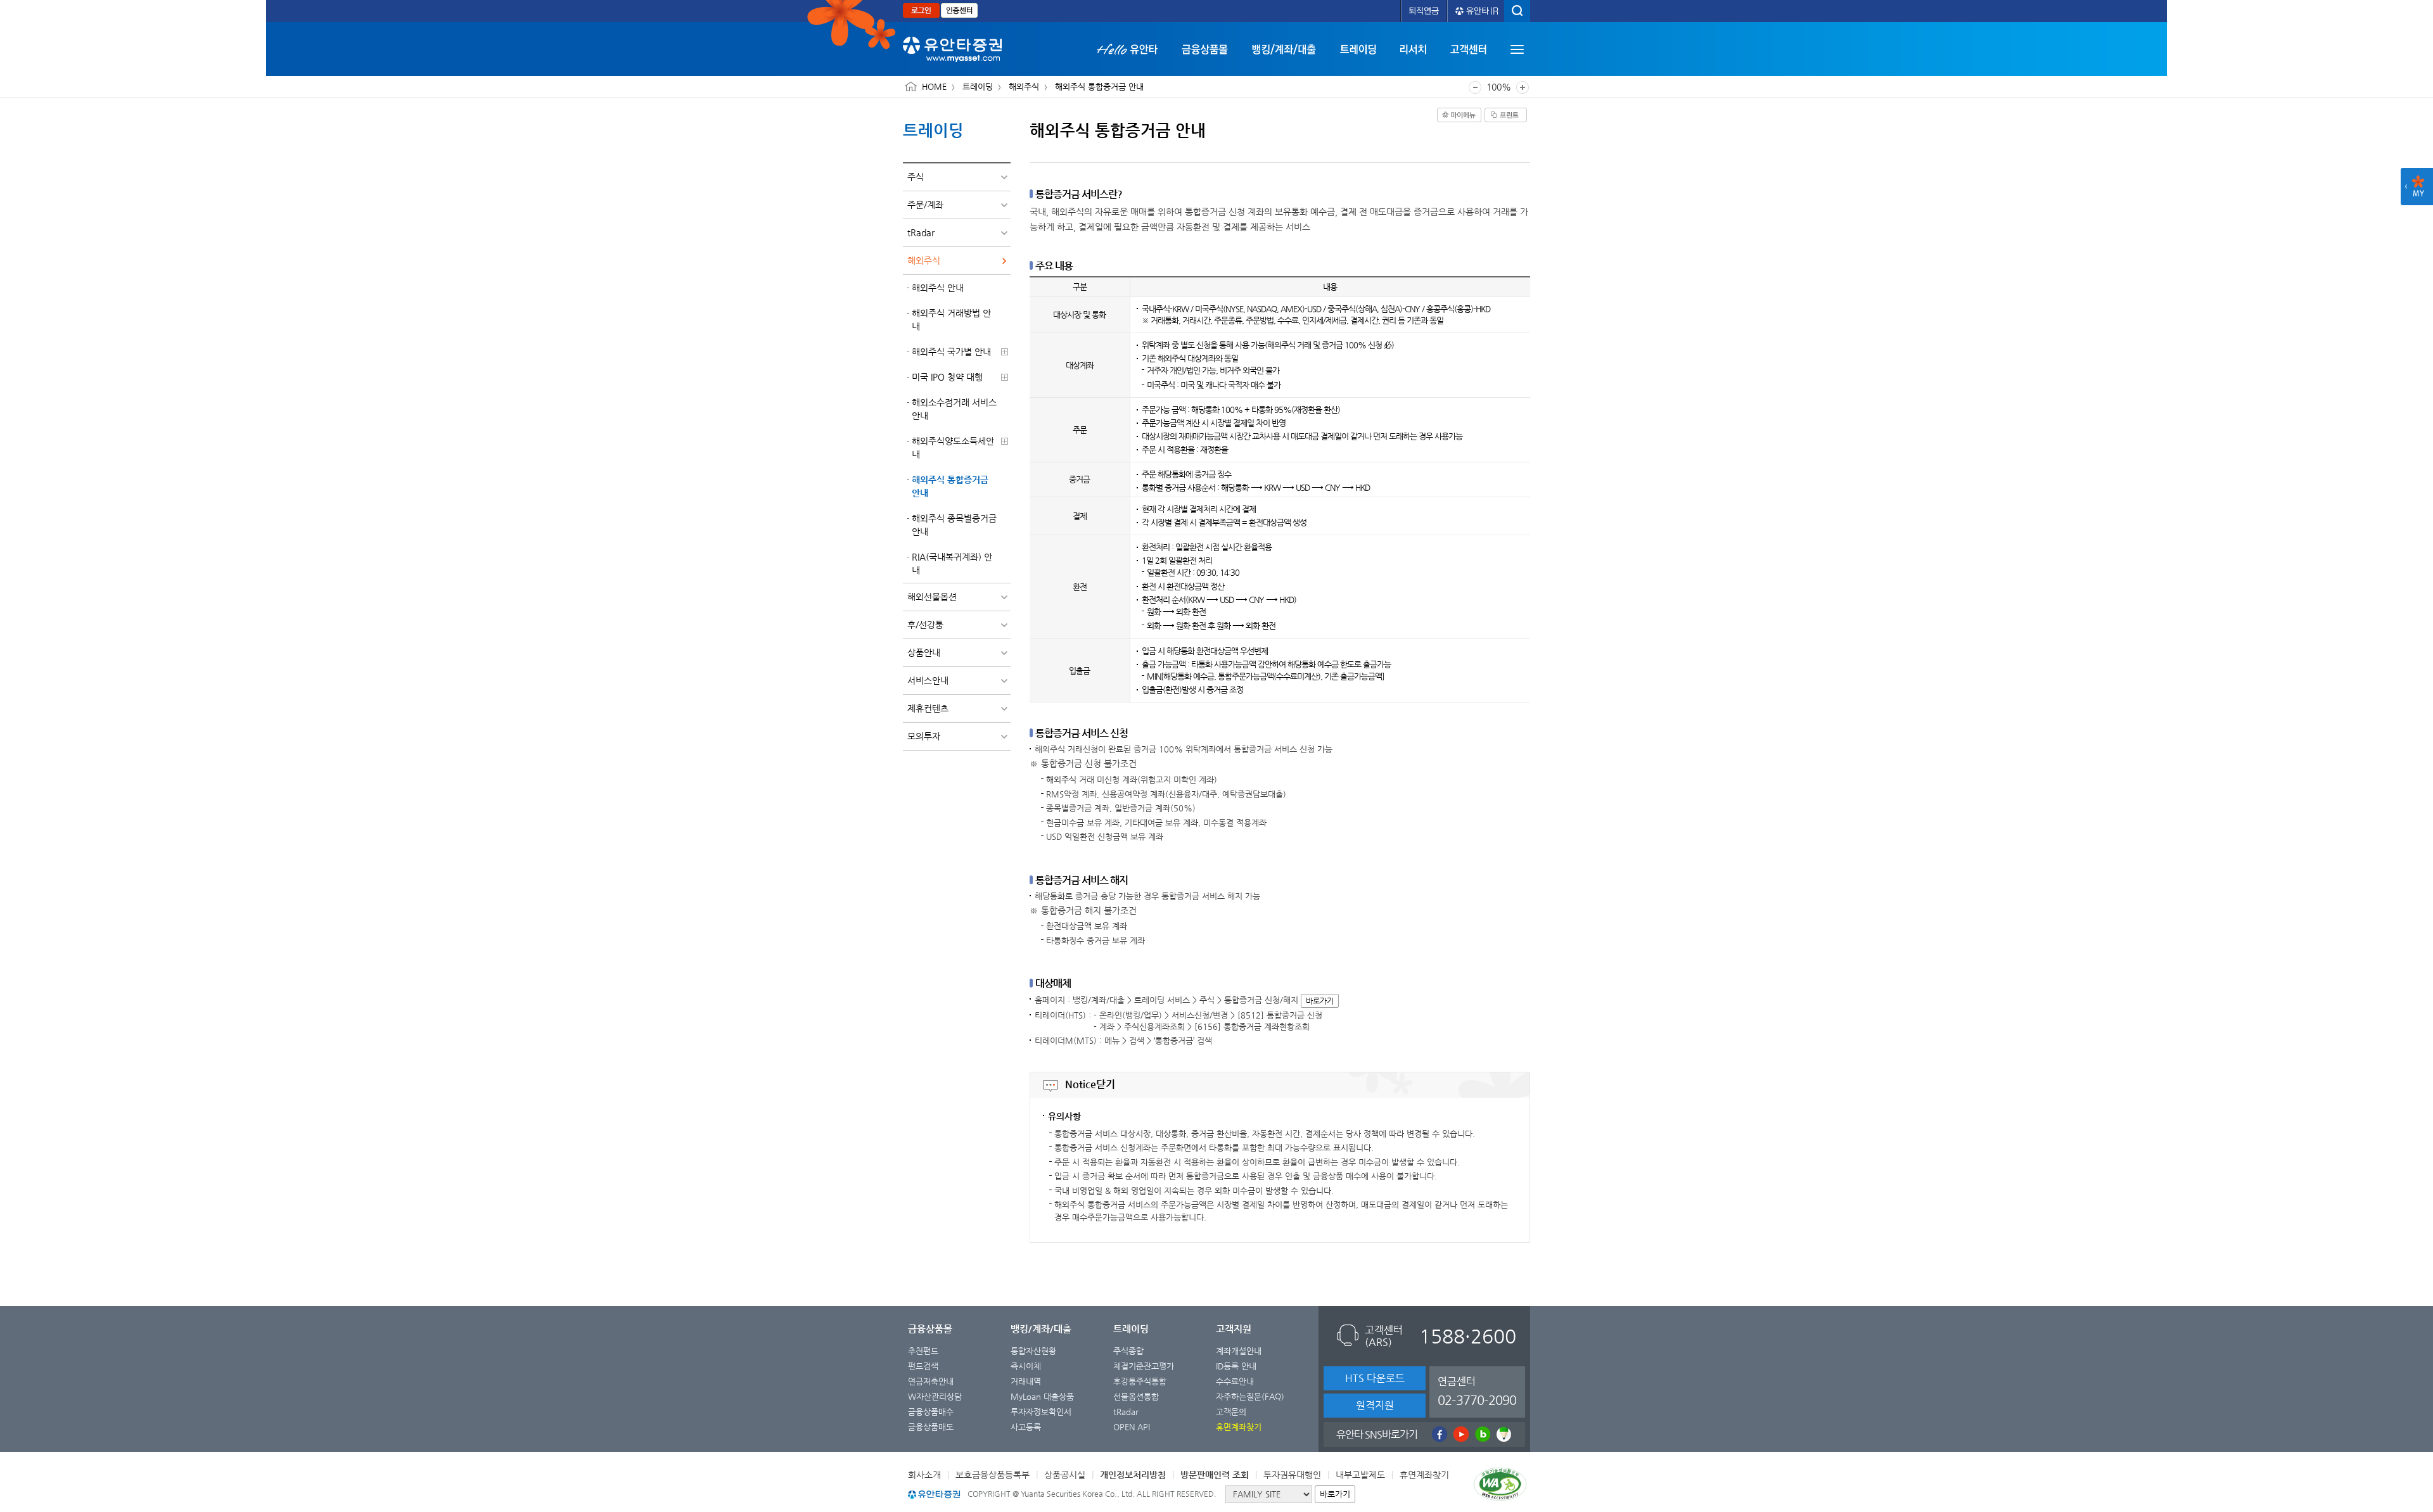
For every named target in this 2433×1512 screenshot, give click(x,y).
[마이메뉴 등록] (1459, 115)
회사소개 (924, 1475)
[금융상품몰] (1205, 49)
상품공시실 (1065, 1475)
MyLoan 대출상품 (1042, 1396)
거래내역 (1026, 1381)
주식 (916, 177)
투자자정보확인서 (1041, 1412)
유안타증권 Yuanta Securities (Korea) (952, 49)
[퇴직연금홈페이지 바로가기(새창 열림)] (1424, 11)
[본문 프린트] (1506, 115)
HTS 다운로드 (1375, 1378)
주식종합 (1128, 1351)
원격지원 (1375, 1405)
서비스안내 (928, 680)
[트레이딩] (1358, 49)
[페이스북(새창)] (1438, 1434)
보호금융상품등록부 (993, 1475)
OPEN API (1132, 1427)
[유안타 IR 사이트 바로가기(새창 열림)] (1476, 11)
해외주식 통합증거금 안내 (950, 486)
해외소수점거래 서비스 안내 (954, 409)
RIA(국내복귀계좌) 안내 (952, 563)
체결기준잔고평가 (1144, 1366)
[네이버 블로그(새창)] (1481, 1434)
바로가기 (1320, 1001)
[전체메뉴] (1517, 49)
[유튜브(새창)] (1460, 1434)
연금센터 (1477, 1391)
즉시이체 (1026, 1366)
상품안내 (924, 652)
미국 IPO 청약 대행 (947, 377)
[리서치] (1413, 49)
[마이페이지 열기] (2417, 187)
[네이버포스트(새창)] (1503, 1434)
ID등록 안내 (1236, 1366)
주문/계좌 (925, 205)
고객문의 (1231, 1412)
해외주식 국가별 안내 (951, 352)
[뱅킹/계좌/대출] (1284, 49)
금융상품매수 (931, 1412)
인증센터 (959, 10)
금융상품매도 (931, 1427)
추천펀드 (923, 1351)
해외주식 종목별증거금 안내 (954, 525)
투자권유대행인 (1292, 1475)
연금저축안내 (931, 1381)
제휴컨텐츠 (928, 708)
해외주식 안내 (938, 288)
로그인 (921, 10)
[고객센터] (1468, 49)
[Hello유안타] (1133, 49)
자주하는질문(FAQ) (1250, 1396)
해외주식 (924, 260)
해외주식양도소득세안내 (953, 448)
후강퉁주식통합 (1140, 1381)
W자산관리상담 (935, 1396)
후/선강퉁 (925, 625)
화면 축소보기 (1475, 87)
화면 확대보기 (1523, 87)
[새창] (1502, 1487)
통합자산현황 (1033, 1351)
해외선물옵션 (932, 597)
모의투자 (924, 736)
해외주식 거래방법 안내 (951, 320)
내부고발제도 (1360, 1475)
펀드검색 (923, 1366)
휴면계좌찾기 (1424, 1475)
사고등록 (1026, 1427)
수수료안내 (1235, 1381)
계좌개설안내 (1239, 1351)
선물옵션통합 (1136, 1396)
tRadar (921, 232)
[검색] (1517, 11)
